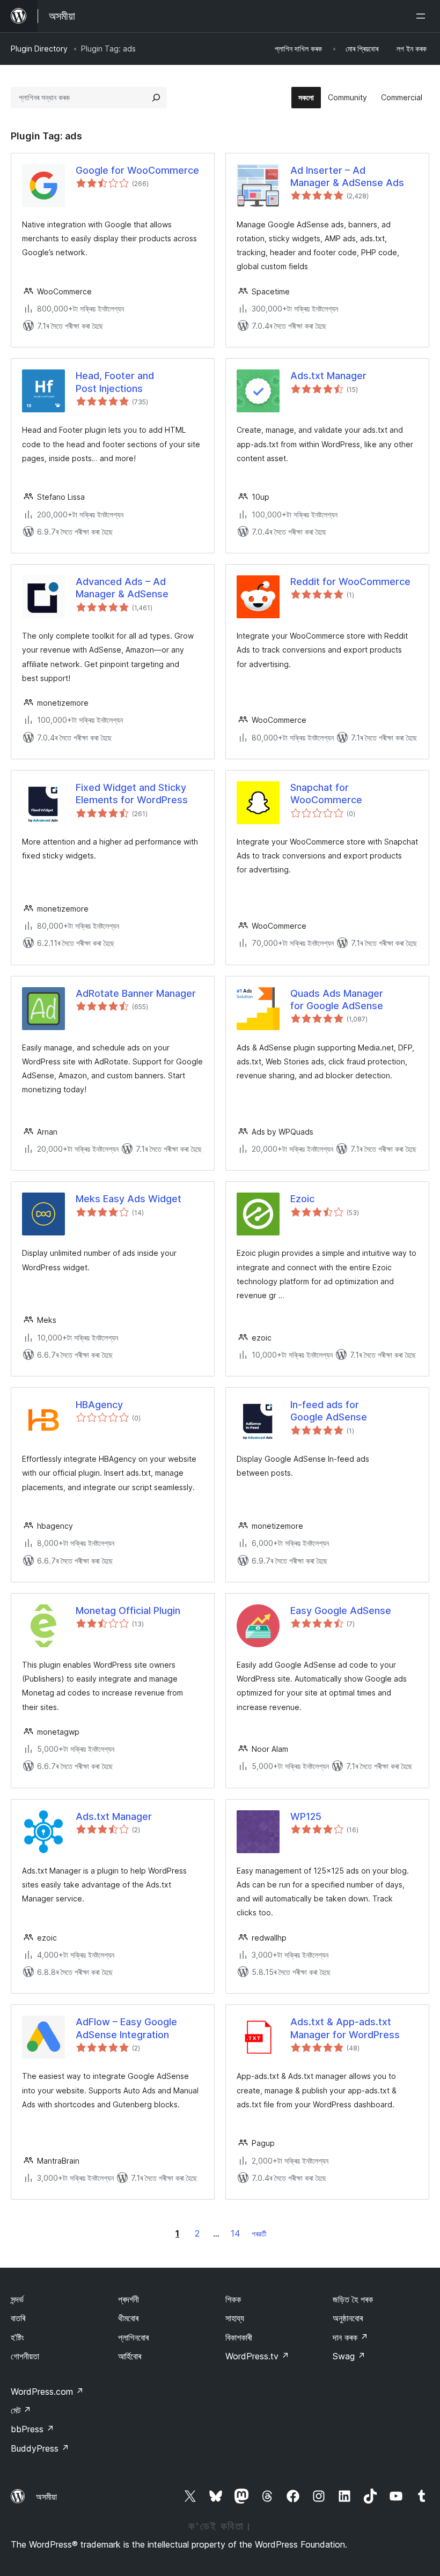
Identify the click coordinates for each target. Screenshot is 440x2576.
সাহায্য (235, 2318)
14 (236, 2233)
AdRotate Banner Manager (136, 993)
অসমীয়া (46, 2497)
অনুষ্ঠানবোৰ (348, 2318)
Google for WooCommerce (137, 170)
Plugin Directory (39, 49)
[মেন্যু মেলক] (423, 16)
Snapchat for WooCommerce (326, 794)
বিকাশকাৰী (239, 2337)
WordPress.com (47, 2392)
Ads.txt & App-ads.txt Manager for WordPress (345, 2028)
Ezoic (302, 1199)
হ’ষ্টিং (17, 2337)
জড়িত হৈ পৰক (353, 2299)
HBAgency (99, 1405)
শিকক (233, 2299)
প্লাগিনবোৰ (133, 2337)
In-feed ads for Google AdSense (329, 1411)
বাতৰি (18, 2318)
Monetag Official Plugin (128, 1611)
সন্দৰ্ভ (17, 2299)
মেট (21, 2410)
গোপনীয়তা (25, 2356)
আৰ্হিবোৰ (130, 2356)
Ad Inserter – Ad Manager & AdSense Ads (347, 176)
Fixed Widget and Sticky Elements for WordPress (132, 794)
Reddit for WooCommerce (350, 582)
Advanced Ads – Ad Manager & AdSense (122, 588)
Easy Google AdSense (341, 1611)
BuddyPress (40, 2448)
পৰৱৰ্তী (259, 2234)
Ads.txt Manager (328, 376)
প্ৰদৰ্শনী (129, 2299)
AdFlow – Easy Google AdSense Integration (126, 2028)
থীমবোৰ (128, 2318)
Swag (349, 2356)
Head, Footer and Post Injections (115, 382)
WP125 (306, 1816)
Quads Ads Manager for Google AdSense (337, 1000)
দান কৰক (350, 2337)
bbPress (32, 2429)
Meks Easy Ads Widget (129, 1199)
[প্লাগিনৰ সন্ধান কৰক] (156, 98)
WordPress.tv (257, 2356)
